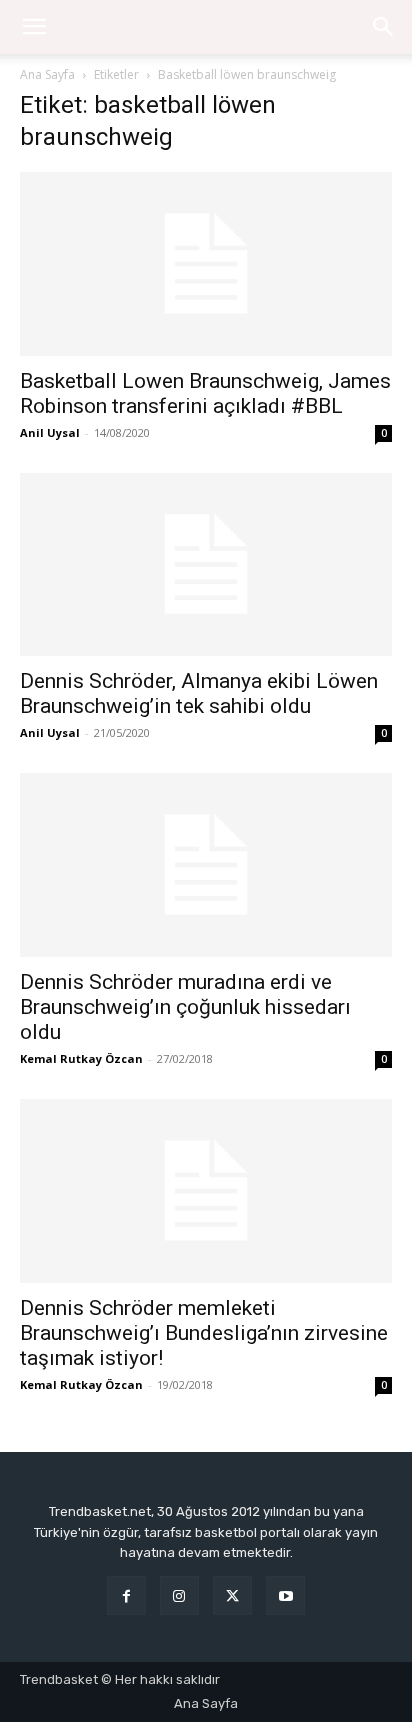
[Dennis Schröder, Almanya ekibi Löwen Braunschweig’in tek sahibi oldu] (206, 565)
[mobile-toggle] (34, 27)
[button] (384, 27)
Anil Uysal (50, 432)
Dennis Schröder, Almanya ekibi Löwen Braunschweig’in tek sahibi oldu (199, 693)
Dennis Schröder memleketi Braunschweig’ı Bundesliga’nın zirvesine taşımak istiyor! (204, 1333)
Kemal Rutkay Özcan (81, 1058)
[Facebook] (126, 1595)
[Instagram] (179, 1595)
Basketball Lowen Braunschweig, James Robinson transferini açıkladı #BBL (205, 393)
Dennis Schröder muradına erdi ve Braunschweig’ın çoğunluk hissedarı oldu (185, 1007)
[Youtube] (285, 1595)
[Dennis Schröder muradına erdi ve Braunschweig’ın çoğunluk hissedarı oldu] (206, 865)
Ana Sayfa (47, 74)
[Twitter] (232, 1595)
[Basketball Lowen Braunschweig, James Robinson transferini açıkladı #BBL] (206, 264)
